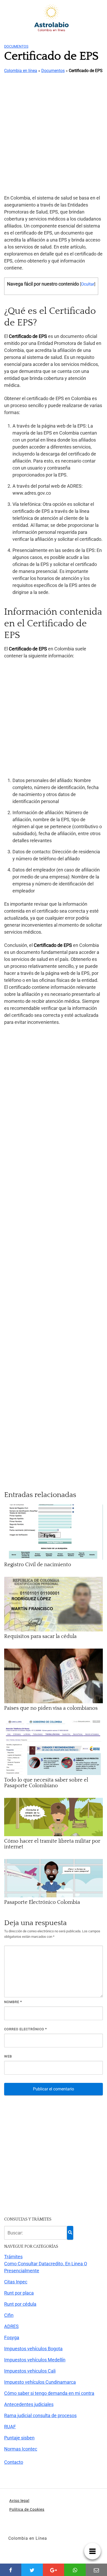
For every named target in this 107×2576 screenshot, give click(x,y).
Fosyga (12, 2337)
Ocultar (88, 284)
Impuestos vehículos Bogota (33, 2349)
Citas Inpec (16, 2282)
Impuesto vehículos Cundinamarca (40, 2382)
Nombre (13, 2002)
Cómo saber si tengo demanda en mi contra (49, 2393)
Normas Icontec (21, 2449)
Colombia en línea (21, 71)
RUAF (10, 2427)
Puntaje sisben (19, 2438)
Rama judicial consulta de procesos (40, 2415)
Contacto (14, 2462)
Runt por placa (19, 2293)
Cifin (9, 2315)
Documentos (16, 46)
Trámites (13, 2257)
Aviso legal (19, 2501)
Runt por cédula (20, 2304)
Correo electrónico (26, 2029)
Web (8, 2056)
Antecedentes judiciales (29, 2404)
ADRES (11, 2326)
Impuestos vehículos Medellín (35, 2360)
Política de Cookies (27, 2509)
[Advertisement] (53, 134)
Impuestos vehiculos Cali (30, 2371)
